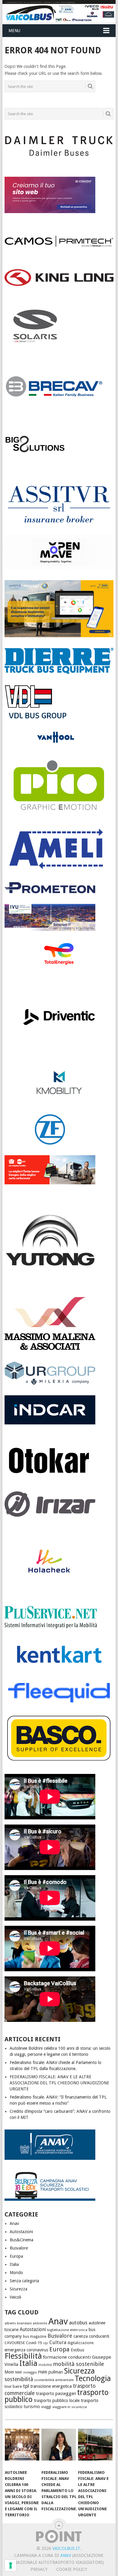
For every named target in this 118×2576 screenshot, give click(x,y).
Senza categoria (24, 2281)
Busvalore (19, 2248)
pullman (56, 2372)
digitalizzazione (80, 2343)
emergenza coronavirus (26, 2350)
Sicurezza (18, 2289)
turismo (32, 2407)
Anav (14, 2223)
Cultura (58, 2342)
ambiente (40, 2323)
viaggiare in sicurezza (70, 2407)
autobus (78, 2323)
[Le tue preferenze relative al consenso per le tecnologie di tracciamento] (11, 2565)
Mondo (16, 2273)
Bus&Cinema (21, 2240)
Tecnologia (93, 2379)
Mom (9, 2372)
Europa (16, 2256)
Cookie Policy (72, 2569)
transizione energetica (51, 2386)
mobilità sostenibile (79, 2364)
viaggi (46, 2407)
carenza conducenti (91, 2336)
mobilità (45, 2365)
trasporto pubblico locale (57, 2400)
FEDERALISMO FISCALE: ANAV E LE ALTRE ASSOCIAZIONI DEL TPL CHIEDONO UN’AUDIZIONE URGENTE (59, 2083)
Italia (14, 2264)
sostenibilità (19, 2379)
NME (19, 2372)
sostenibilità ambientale (54, 2380)
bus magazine (35, 2337)
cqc (46, 2343)
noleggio (30, 2372)
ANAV (66, 2555)
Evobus (77, 2350)
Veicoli (15, 2297)
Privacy (39, 2569)
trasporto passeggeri (56, 2394)
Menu (14, 31)
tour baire (13, 2386)
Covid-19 (34, 2343)
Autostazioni (21, 2232)
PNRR (43, 2372)
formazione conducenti (67, 2357)
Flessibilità (23, 2356)
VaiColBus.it (66, 2548)
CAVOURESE (15, 2343)
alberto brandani (18, 2323)
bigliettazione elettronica (67, 2330)
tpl (26, 2386)
